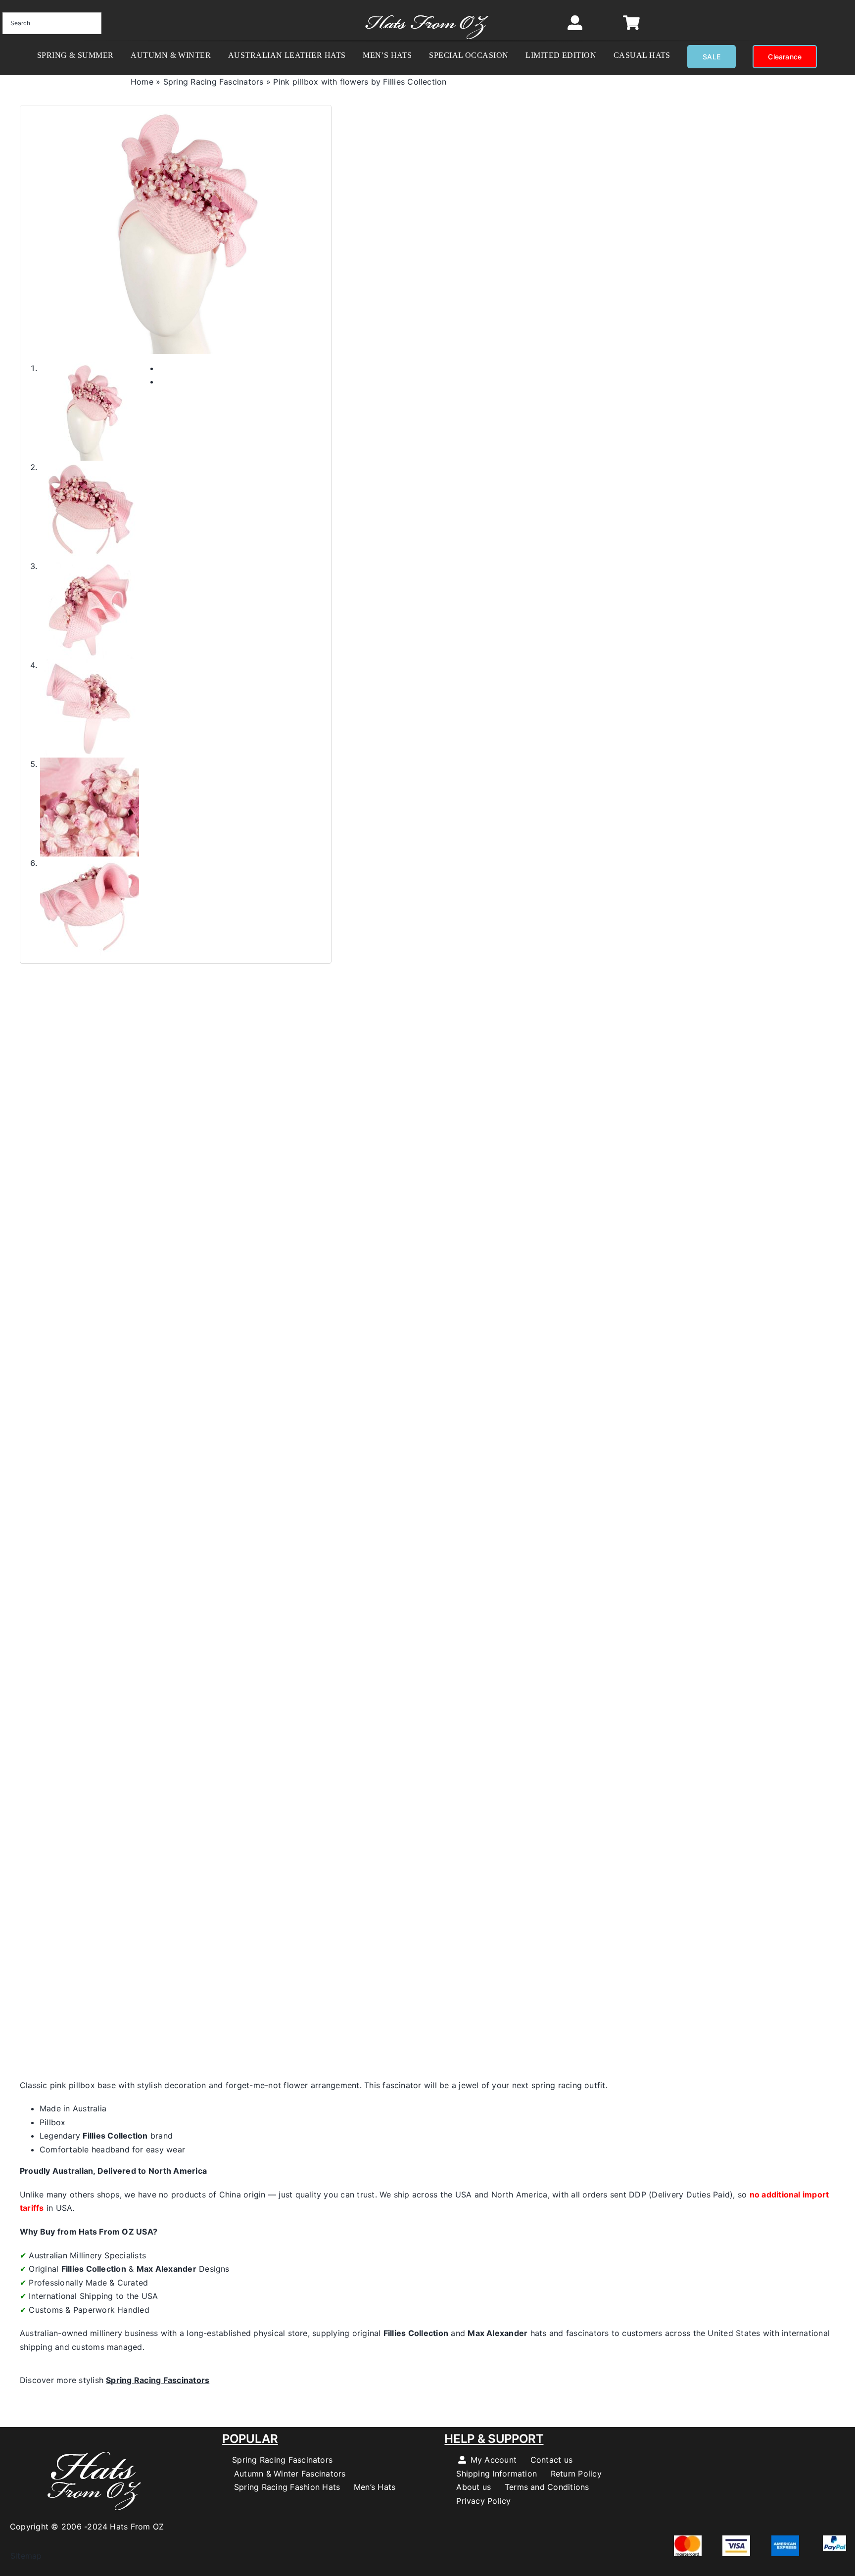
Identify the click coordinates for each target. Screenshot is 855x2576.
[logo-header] (427, 10)
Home (142, 82)
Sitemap (21, 2556)
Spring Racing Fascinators (214, 82)
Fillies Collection (115, 2136)
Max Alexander (166, 2269)
